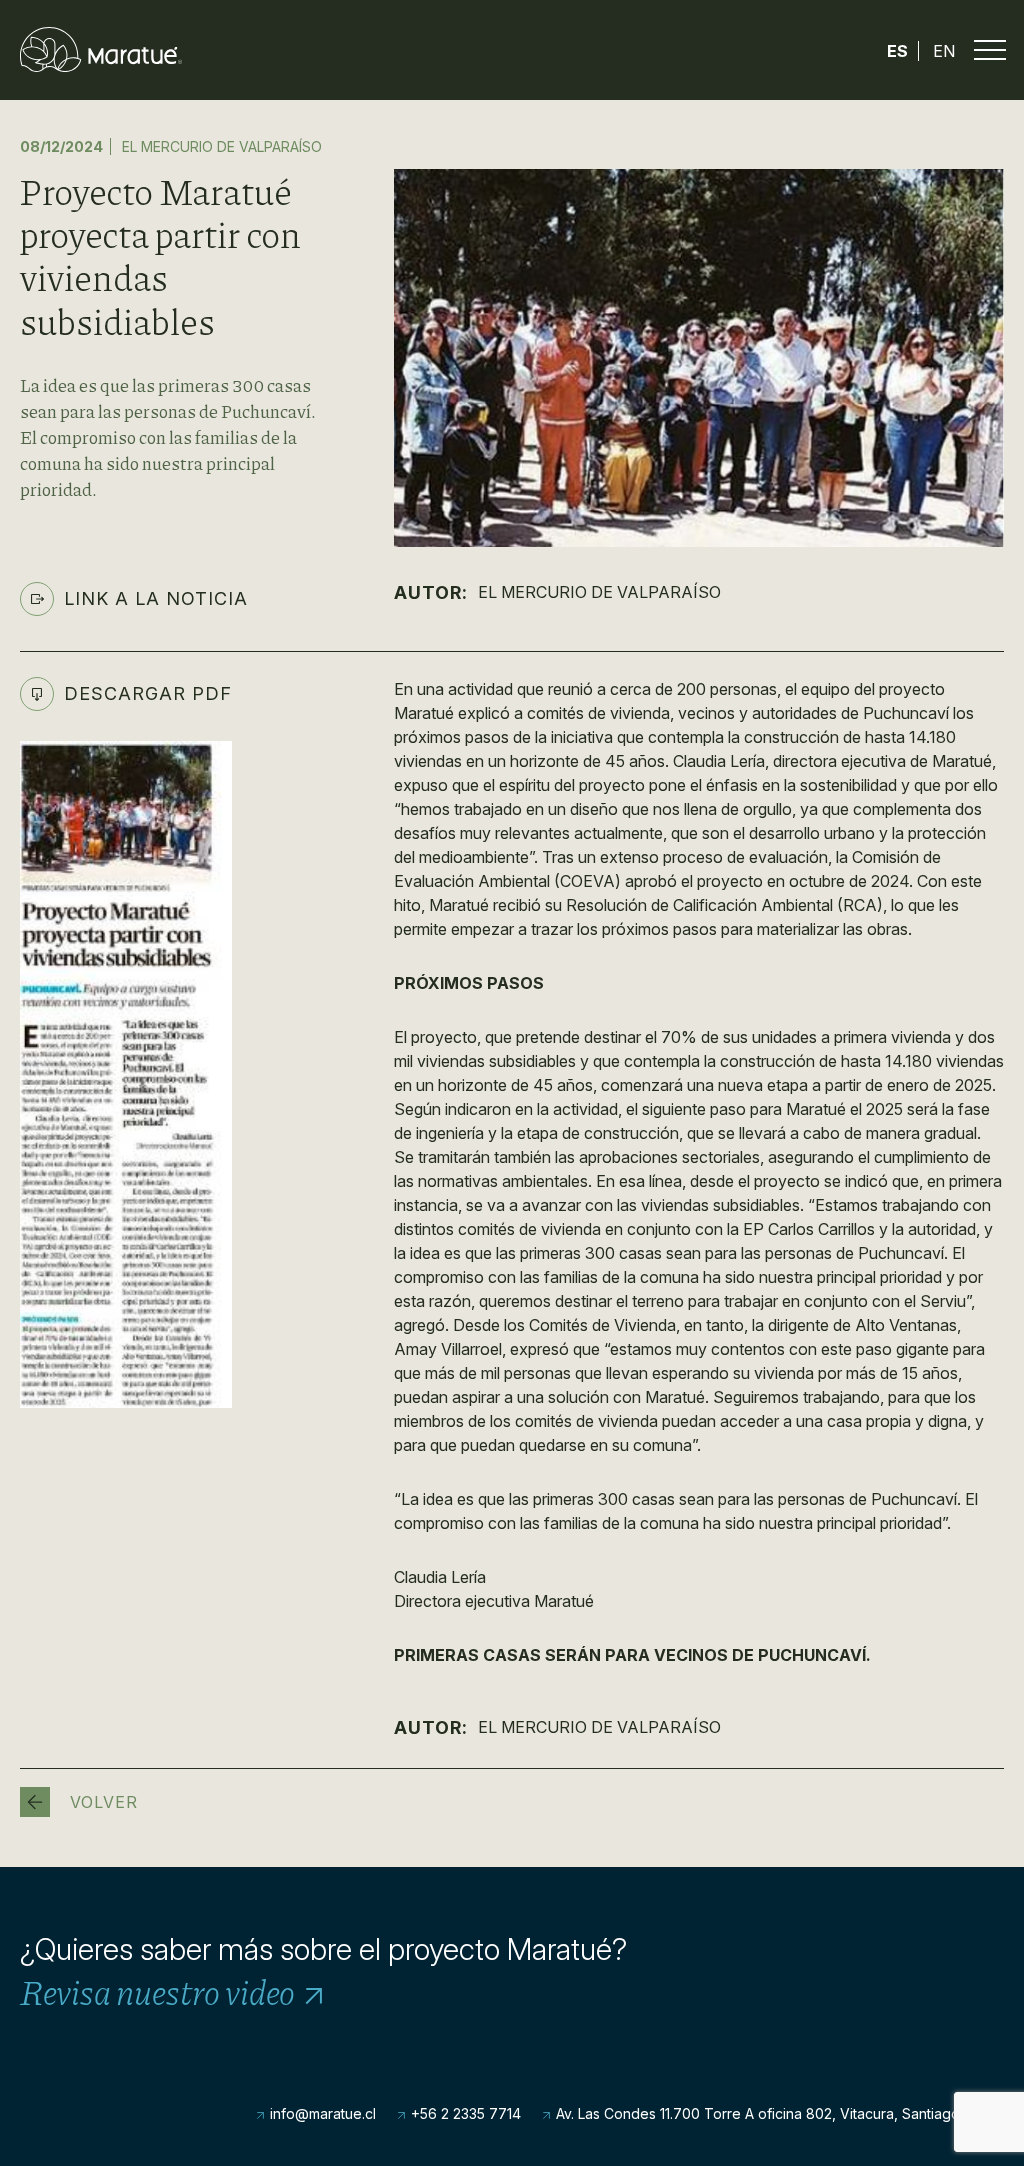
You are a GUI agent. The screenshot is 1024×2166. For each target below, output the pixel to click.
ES (897, 51)
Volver (104, 1802)
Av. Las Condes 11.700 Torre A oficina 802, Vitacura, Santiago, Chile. (778, 2113)
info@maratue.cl (321, 2113)
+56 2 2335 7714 (464, 2113)
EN (944, 51)
